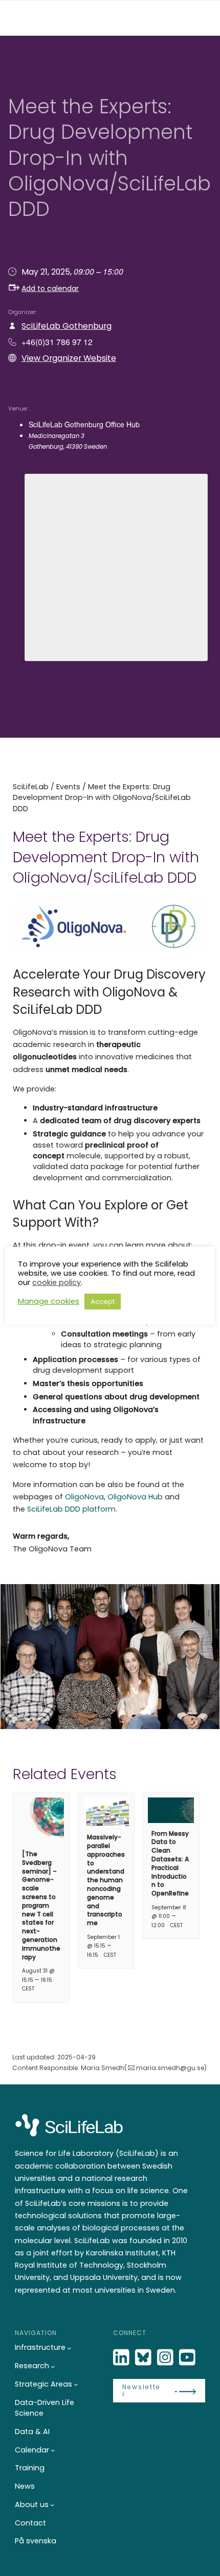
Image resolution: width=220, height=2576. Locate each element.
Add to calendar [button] (50, 288)
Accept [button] (103, 1302)
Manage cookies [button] (49, 1301)
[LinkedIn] (122, 2358)
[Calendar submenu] (53, 2450)
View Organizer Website (69, 358)
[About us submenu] (52, 2505)
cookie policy (57, 1282)
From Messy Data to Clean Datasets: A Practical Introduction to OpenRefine (170, 1864)
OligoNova (84, 1497)
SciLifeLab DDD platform (71, 1509)
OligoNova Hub (135, 1497)
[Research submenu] (53, 2366)
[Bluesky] (144, 2358)
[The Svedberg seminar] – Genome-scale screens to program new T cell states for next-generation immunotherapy (41, 1905)
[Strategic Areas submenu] (76, 2384)
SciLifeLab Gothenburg (67, 326)
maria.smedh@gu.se (170, 2068)
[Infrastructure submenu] (69, 2348)
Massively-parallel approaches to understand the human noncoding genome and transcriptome (106, 1880)
